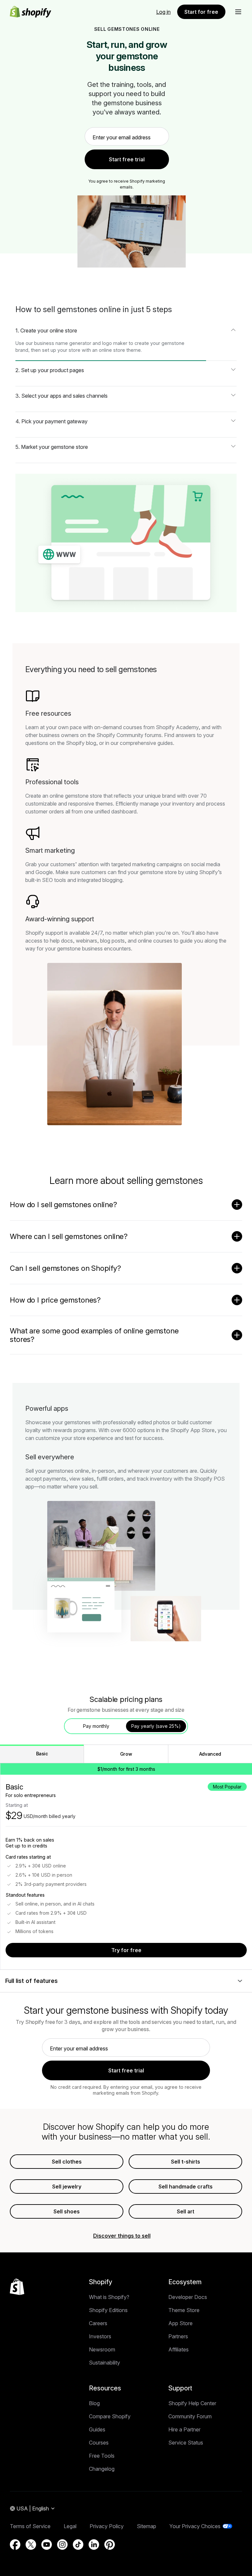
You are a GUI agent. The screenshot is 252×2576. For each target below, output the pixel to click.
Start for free (201, 12)
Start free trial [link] (127, 159)
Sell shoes (67, 2211)
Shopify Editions (108, 2310)
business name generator (63, 343)
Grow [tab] (126, 1754)
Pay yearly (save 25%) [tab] (156, 1726)
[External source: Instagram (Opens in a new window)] (62, 2545)
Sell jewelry (67, 2187)
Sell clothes (67, 2162)
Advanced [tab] (210, 1754)
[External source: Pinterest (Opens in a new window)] (110, 2545)
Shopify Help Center (192, 2403)
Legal (70, 2526)
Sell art (186, 2211)
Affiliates (178, 2349)
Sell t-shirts (186, 2162)
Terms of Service (30, 2526)
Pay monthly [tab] (96, 1726)
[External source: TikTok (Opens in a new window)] (78, 2545)
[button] (238, 12)
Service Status (186, 2443)
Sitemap (147, 2526)
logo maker (115, 343)
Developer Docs (188, 2297)
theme (134, 350)
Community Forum (190, 2416)
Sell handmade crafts (186, 2187)
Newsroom (102, 2349)
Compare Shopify (110, 2416)
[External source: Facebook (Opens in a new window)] (15, 2545)
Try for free (126, 1950)
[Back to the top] (17, 2287)
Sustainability (105, 2363)
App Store (180, 2323)
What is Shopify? (109, 2297)
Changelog (102, 2469)
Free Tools (102, 2456)
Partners (178, 2336)
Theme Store (184, 2310)
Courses (99, 2443)
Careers (98, 2323)
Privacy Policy (107, 2526)
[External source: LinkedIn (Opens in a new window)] (94, 2545)
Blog (94, 2403)
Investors (100, 2336)
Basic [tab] (42, 1754)
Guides (97, 2429)
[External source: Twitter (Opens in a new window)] (31, 2545)
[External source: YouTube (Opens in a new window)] (47, 2545)
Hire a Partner (184, 2429)
